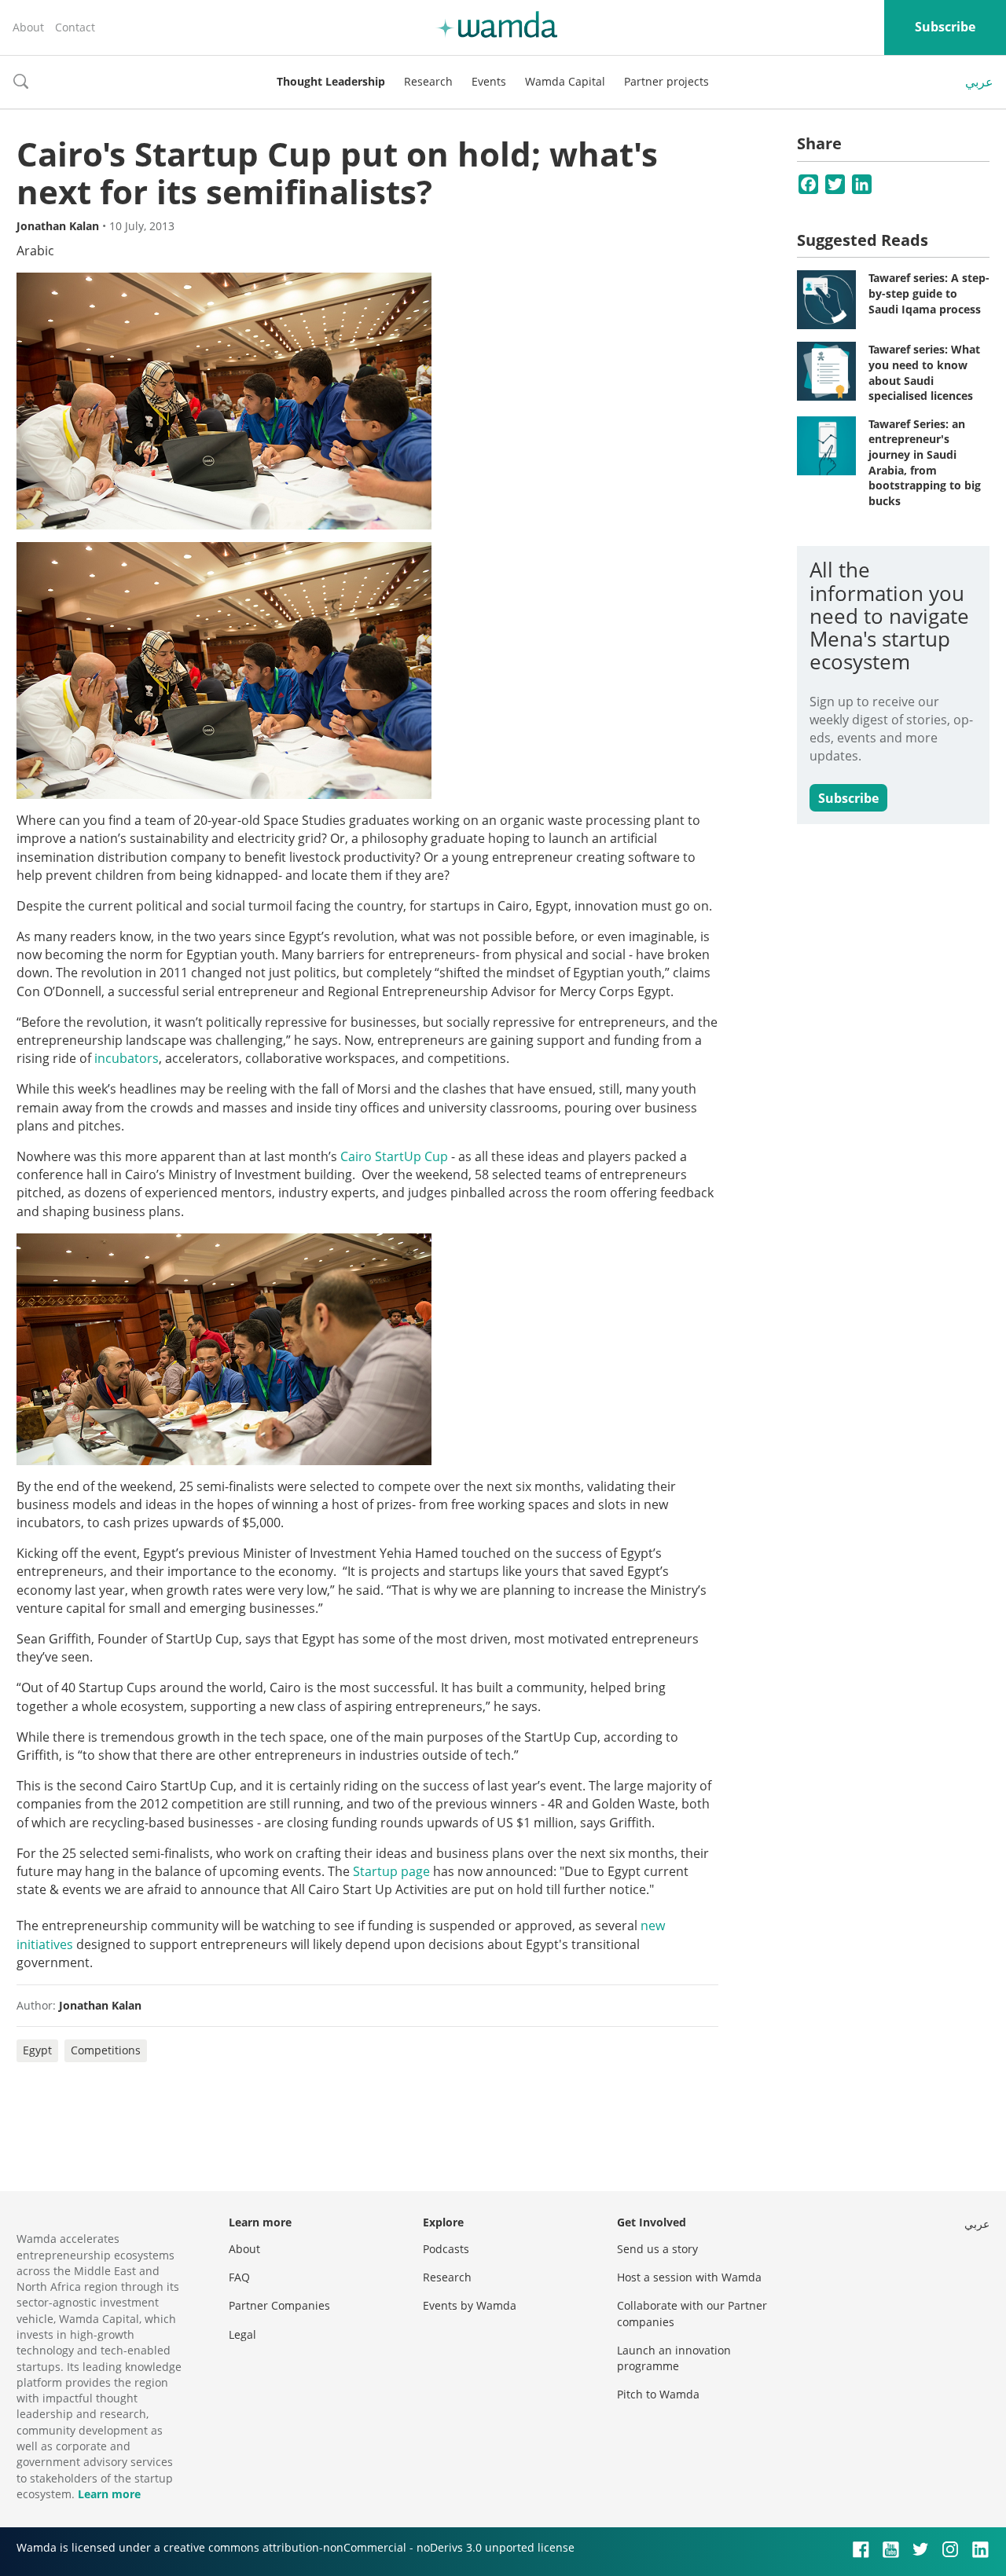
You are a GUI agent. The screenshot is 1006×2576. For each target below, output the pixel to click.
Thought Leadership (331, 81)
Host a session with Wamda (689, 2277)
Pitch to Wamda (658, 2394)
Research (428, 81)
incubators (127, 1058)
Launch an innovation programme (674, 2358)
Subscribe (945, 27)
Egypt (37, 2050)
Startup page (391, 1871)
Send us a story (657, 2249)
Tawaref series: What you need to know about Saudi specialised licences (924, 372)
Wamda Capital (565, 81)
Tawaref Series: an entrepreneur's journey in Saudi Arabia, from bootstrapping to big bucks (925, 462)
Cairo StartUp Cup (394, 1156)
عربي (979, 82)
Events (489, 81)
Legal (242, 2334)
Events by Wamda (470, 2305)
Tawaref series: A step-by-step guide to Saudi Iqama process (929, 293)
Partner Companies (279, 2305)
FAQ (239, 2277)
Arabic (35, 251)
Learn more (109, 2494)
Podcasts (446, 2249)
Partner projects (666, 81)
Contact (75, 27)
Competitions (106, 2050)
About (28, 27)
